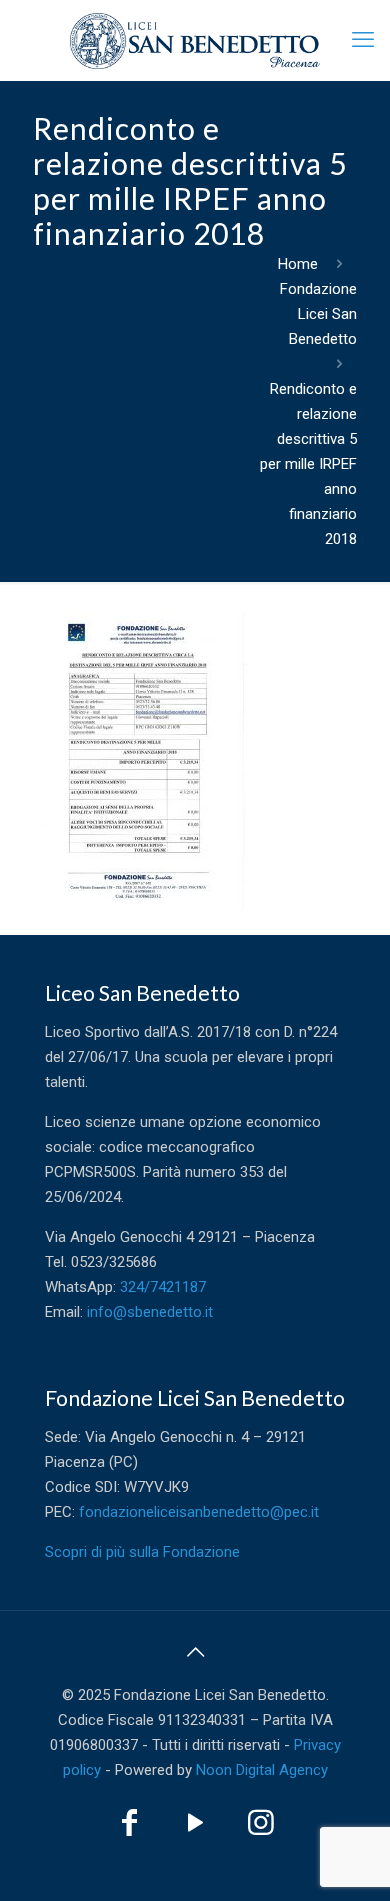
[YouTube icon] (195, 1828)
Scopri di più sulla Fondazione (142, 1552)
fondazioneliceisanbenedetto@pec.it (199, 1512)
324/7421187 (163, 1287)
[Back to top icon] (195, 1652)
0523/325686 (114, 1262)
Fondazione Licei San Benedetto (318, 314)
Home (298, 264)
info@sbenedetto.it (150, 1312)
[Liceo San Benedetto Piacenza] (195, 40)
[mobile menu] (363, 40)
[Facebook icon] (129, 1828)
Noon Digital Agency (262, 1770)
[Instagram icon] (261, 1828)
